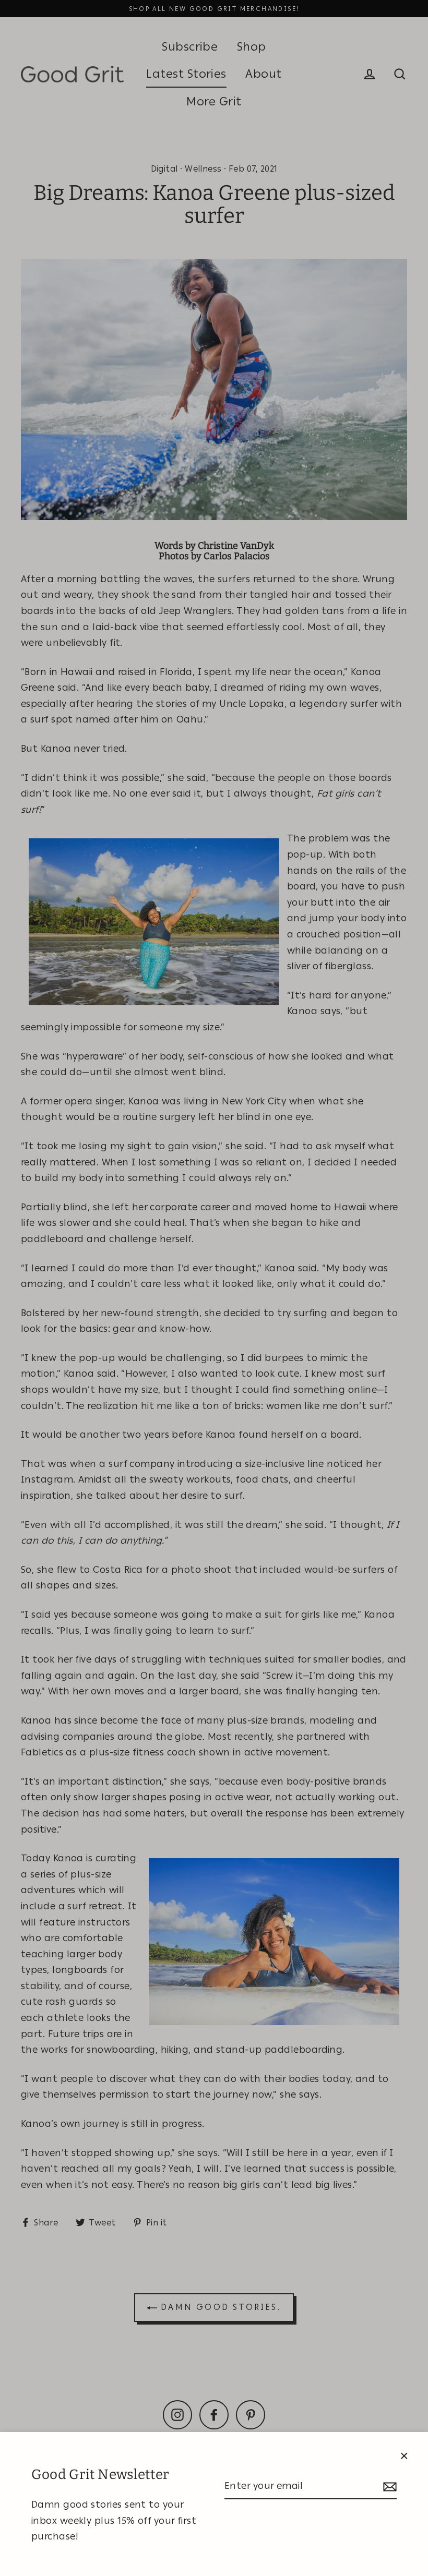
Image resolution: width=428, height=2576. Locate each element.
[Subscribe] (388, 2487)
